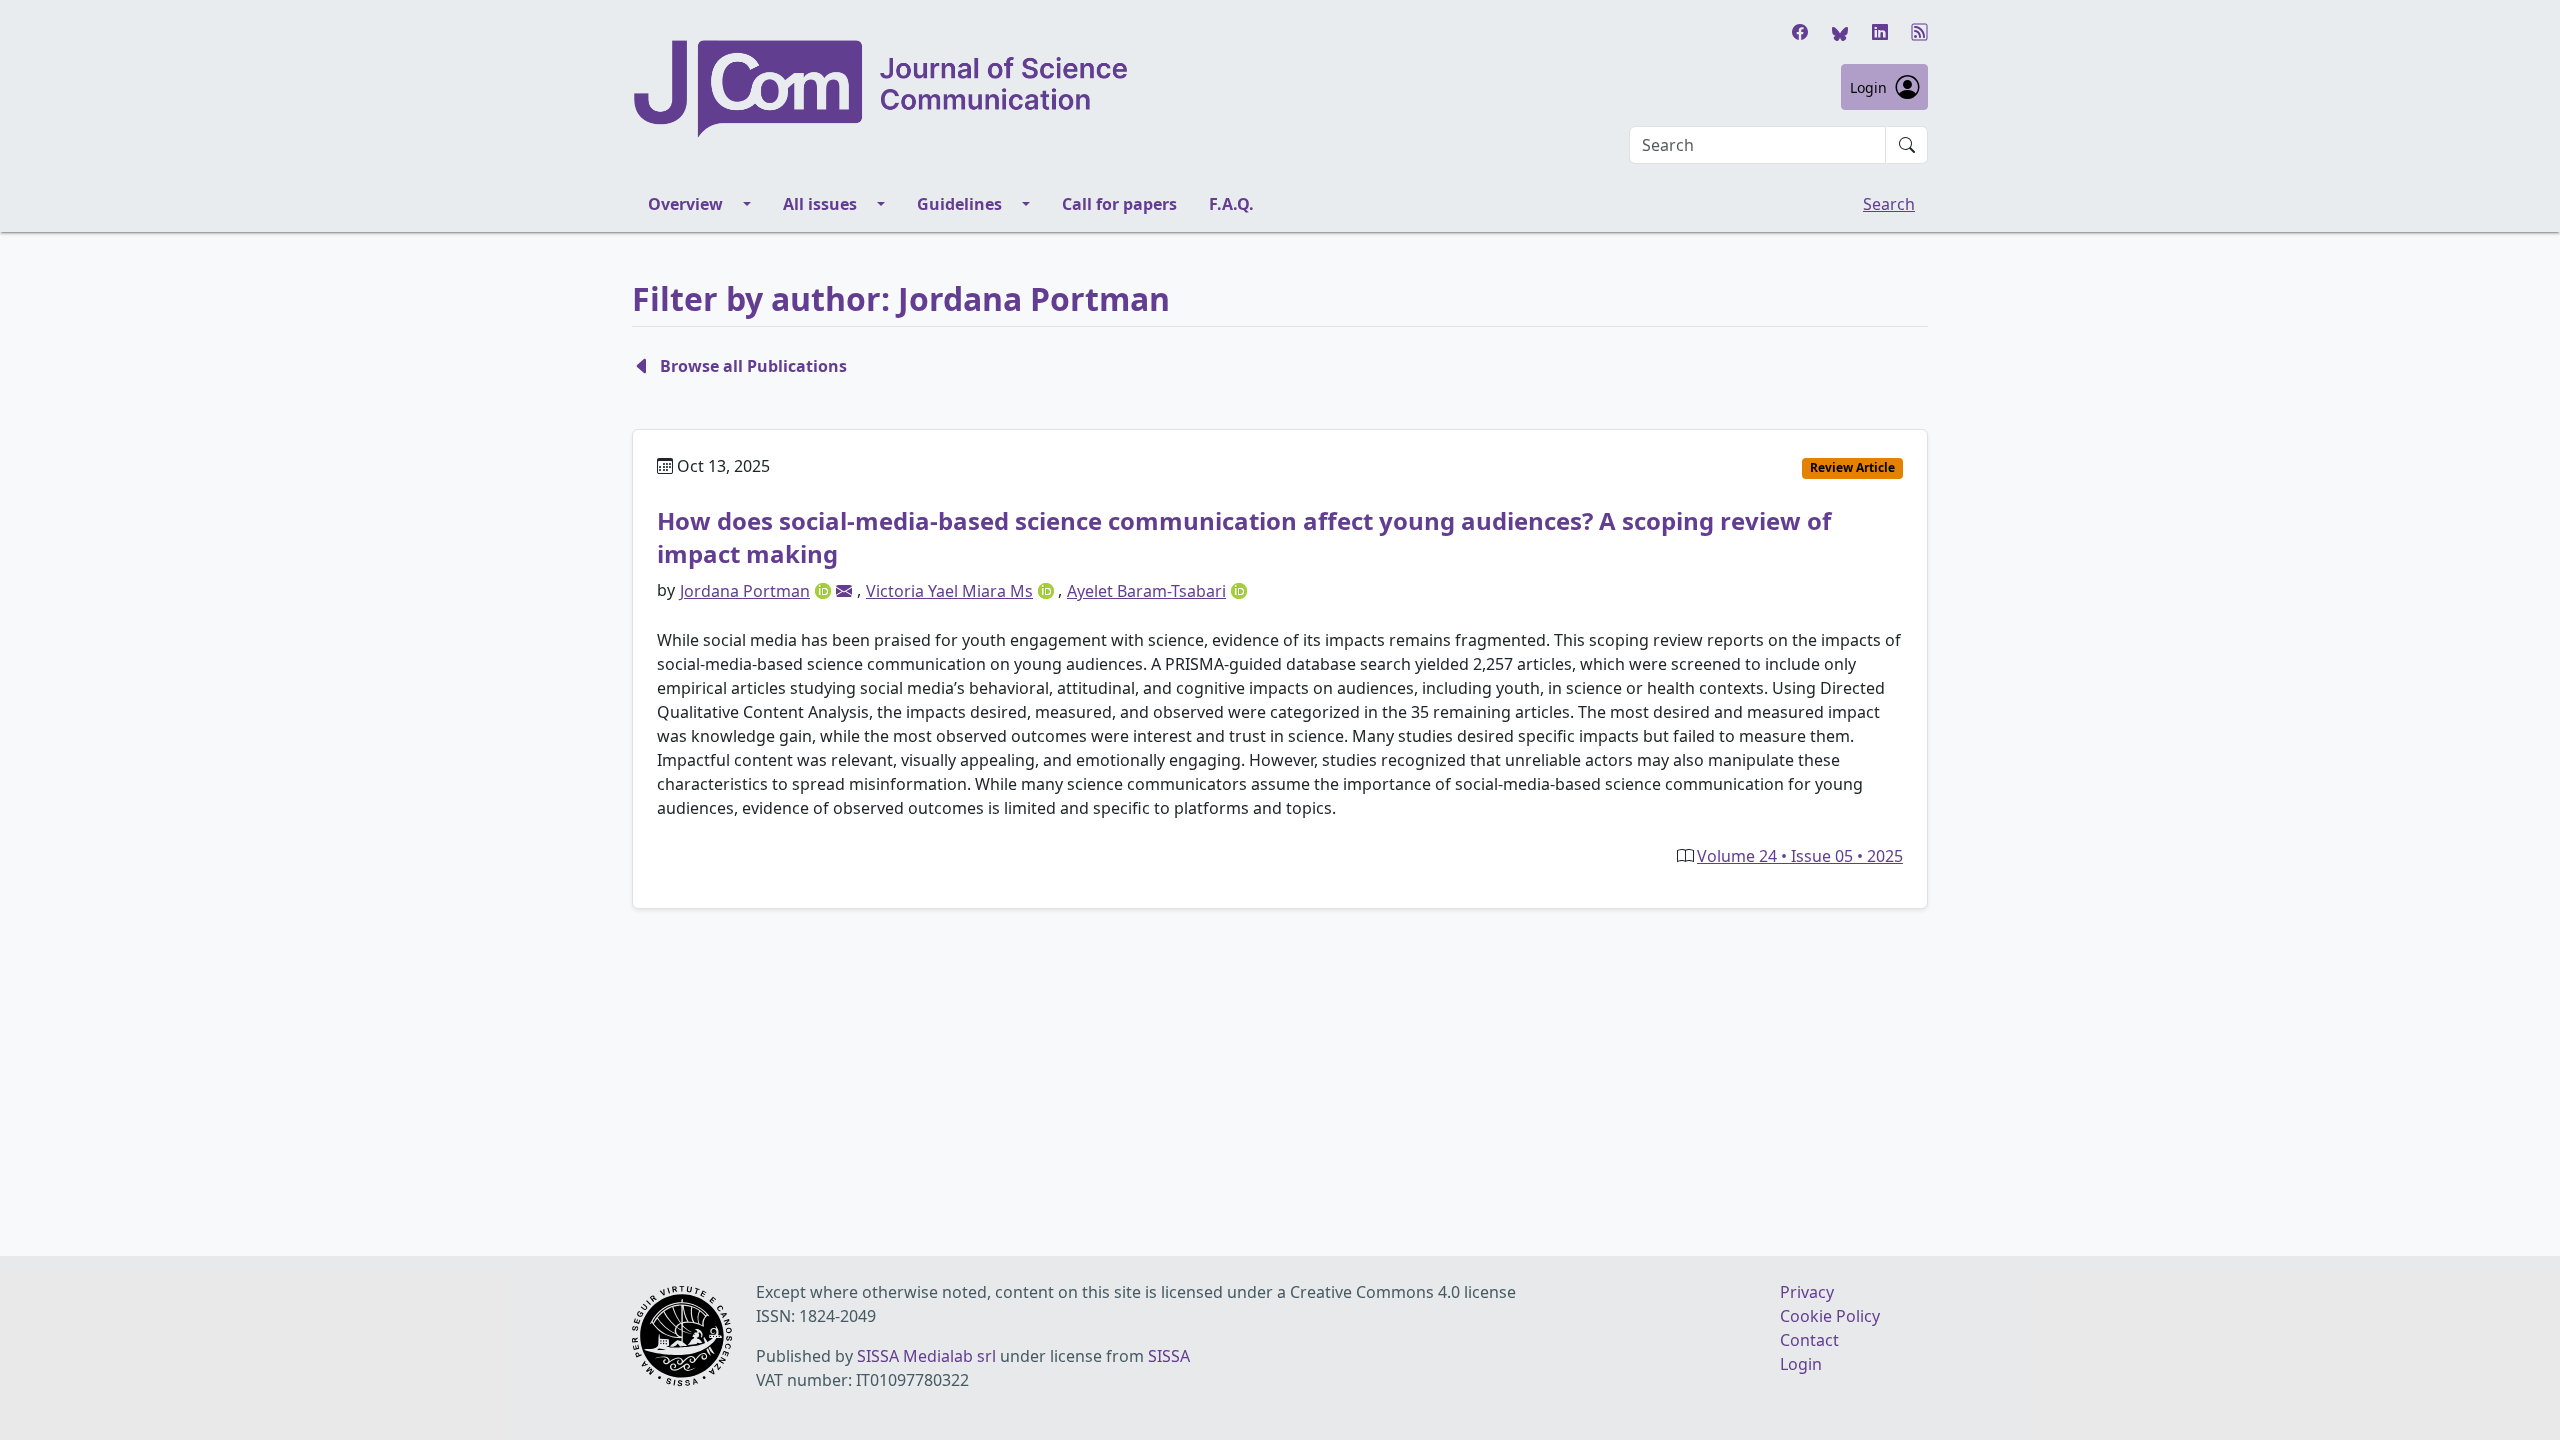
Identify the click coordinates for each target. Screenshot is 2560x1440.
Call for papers (1119, 204)
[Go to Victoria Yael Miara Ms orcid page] (1048, 590)
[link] (844, 591)
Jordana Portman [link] (745, 591)
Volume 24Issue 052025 (1800, 856)
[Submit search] (1907, 145)
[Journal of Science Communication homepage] (882, 89)
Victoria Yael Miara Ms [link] (949, 591)
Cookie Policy (1830, 1316)
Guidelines (959, 204)
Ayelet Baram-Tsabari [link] (1146, 591)
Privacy (1807, 1292)
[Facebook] (1800, 32)
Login (1868, 87)
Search (1889, 204)
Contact (1809, 1340)
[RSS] (1920, 32)
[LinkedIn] (1880, 32)
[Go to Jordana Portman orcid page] (825, 590)
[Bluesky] (1840, 32)
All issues (820, 204)
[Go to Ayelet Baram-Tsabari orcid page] (1239, 590)
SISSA (1169, 1356)
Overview (685, 204)
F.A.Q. (1231, 204)
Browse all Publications (753, 366)
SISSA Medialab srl (926, 1356)
